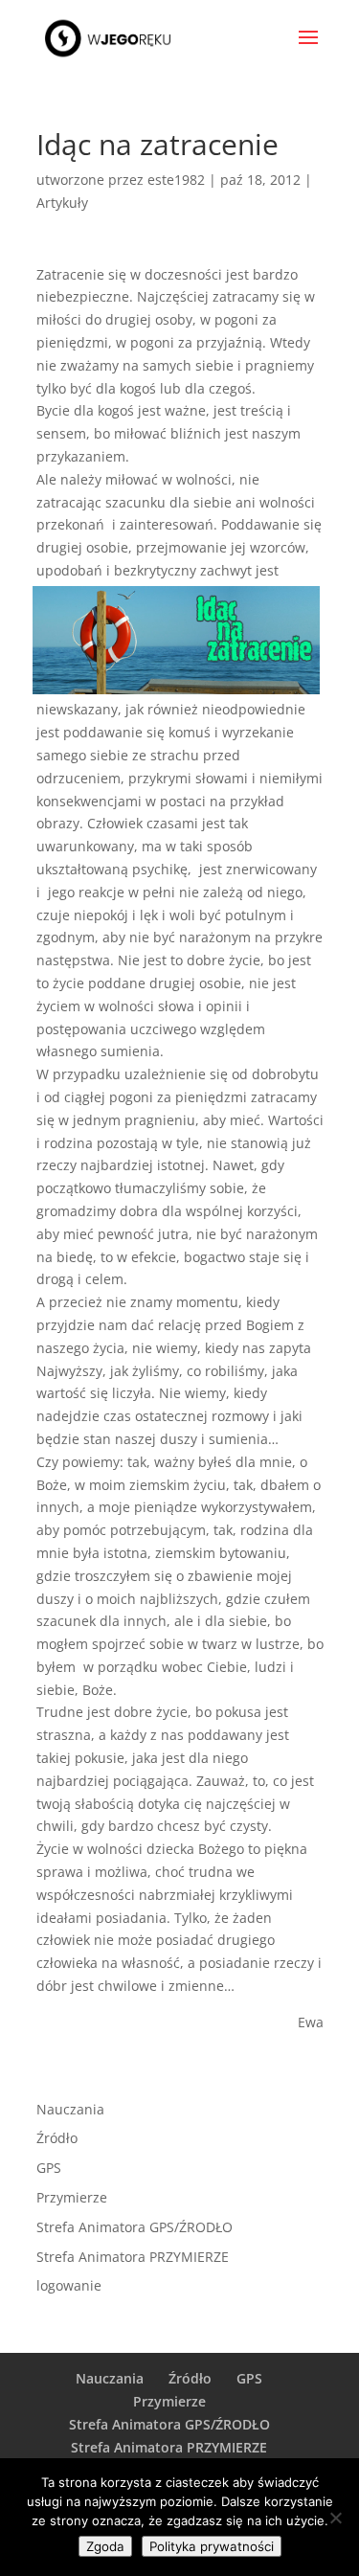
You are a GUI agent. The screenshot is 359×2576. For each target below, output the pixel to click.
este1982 (176, 180)
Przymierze (72, 2197)
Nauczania (70, 2109)
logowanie (69, 2285)
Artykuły (62, 203)
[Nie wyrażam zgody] (335, 2518)
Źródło (57, 2138)
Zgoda (105, 2546)
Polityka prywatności (212, 2546)
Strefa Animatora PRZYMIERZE (133, 2257)
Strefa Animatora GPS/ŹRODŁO (135, 2227)
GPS (49, 2168)
